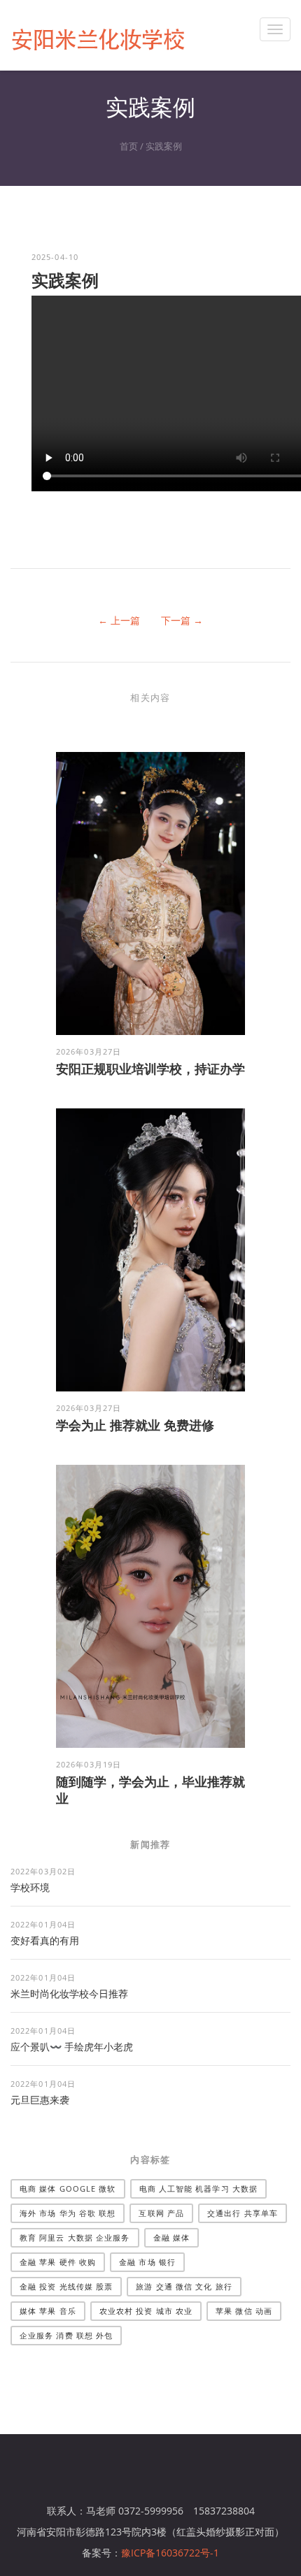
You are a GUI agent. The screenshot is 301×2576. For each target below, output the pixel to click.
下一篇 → (182, 620)
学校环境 (30, 1887)
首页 (129, 146)
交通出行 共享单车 (243, 2213)
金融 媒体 (172, 2237)
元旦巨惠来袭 (40, 2100)
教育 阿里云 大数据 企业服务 (75, 2237)
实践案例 (164, 146)
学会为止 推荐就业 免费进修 (135, 1425)
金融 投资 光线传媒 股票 (66, 2286)
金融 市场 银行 (147, 2262)
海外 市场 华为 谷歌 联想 (68, 2213)
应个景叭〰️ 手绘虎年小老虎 (72, 2047)
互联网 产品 (161, 2213)
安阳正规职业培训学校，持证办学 (150, 1069)
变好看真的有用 (45, 1940)
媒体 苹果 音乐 (48, 2311)
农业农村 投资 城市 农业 (146, 2311)
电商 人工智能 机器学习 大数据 (199, 2188)
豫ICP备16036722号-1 (170, 2553)
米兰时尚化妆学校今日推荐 (69, 1993)
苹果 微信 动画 (244, 2311)
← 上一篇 (119, 620)
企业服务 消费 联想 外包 (66, 2335)
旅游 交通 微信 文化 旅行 (184, 2286)
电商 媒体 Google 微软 (68, 2188)
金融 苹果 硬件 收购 (58, 2262)
